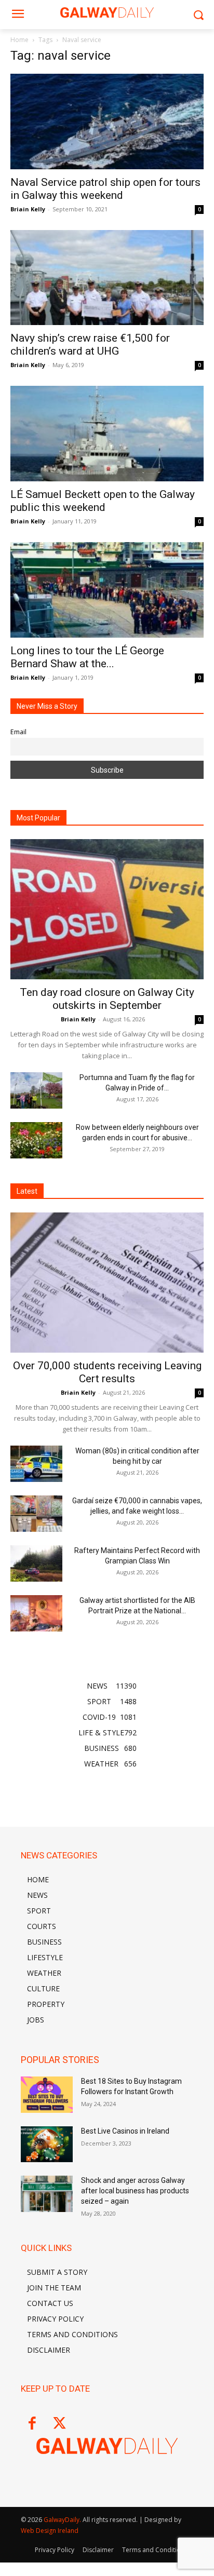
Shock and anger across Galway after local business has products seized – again (135, 2190)
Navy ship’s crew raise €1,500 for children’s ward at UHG (90, 345)
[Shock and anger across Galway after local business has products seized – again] (47, 2194)
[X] (59, 2424)
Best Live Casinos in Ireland (125, 2131)
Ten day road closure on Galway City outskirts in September (107, 999)
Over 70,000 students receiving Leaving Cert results (107, 1372)
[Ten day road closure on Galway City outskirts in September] (107, 909)
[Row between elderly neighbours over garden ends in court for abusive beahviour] (36, 1140)
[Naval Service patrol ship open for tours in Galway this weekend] (107, 122)
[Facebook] (32, 2424)
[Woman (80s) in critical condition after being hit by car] (36, 1464)
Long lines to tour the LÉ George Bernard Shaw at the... (87, 657)
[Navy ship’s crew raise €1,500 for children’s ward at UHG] (107, 278)
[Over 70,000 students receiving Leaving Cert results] (107, 1283)
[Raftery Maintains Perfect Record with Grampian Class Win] (36, 1563)
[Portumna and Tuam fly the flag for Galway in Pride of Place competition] (36, 1090)
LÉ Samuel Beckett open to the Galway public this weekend (103, 501)
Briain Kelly (28, 209)
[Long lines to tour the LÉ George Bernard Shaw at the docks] (107, 590)
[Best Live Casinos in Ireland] (47, 2145)
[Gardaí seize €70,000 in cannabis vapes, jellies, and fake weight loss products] (36, 1514)
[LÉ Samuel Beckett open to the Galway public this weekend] (107, 434)
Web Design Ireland (50, 2531)
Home (19, 40)
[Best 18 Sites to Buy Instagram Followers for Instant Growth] (47, 2095)
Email (18, 732)
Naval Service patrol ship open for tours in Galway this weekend (105, 189)
